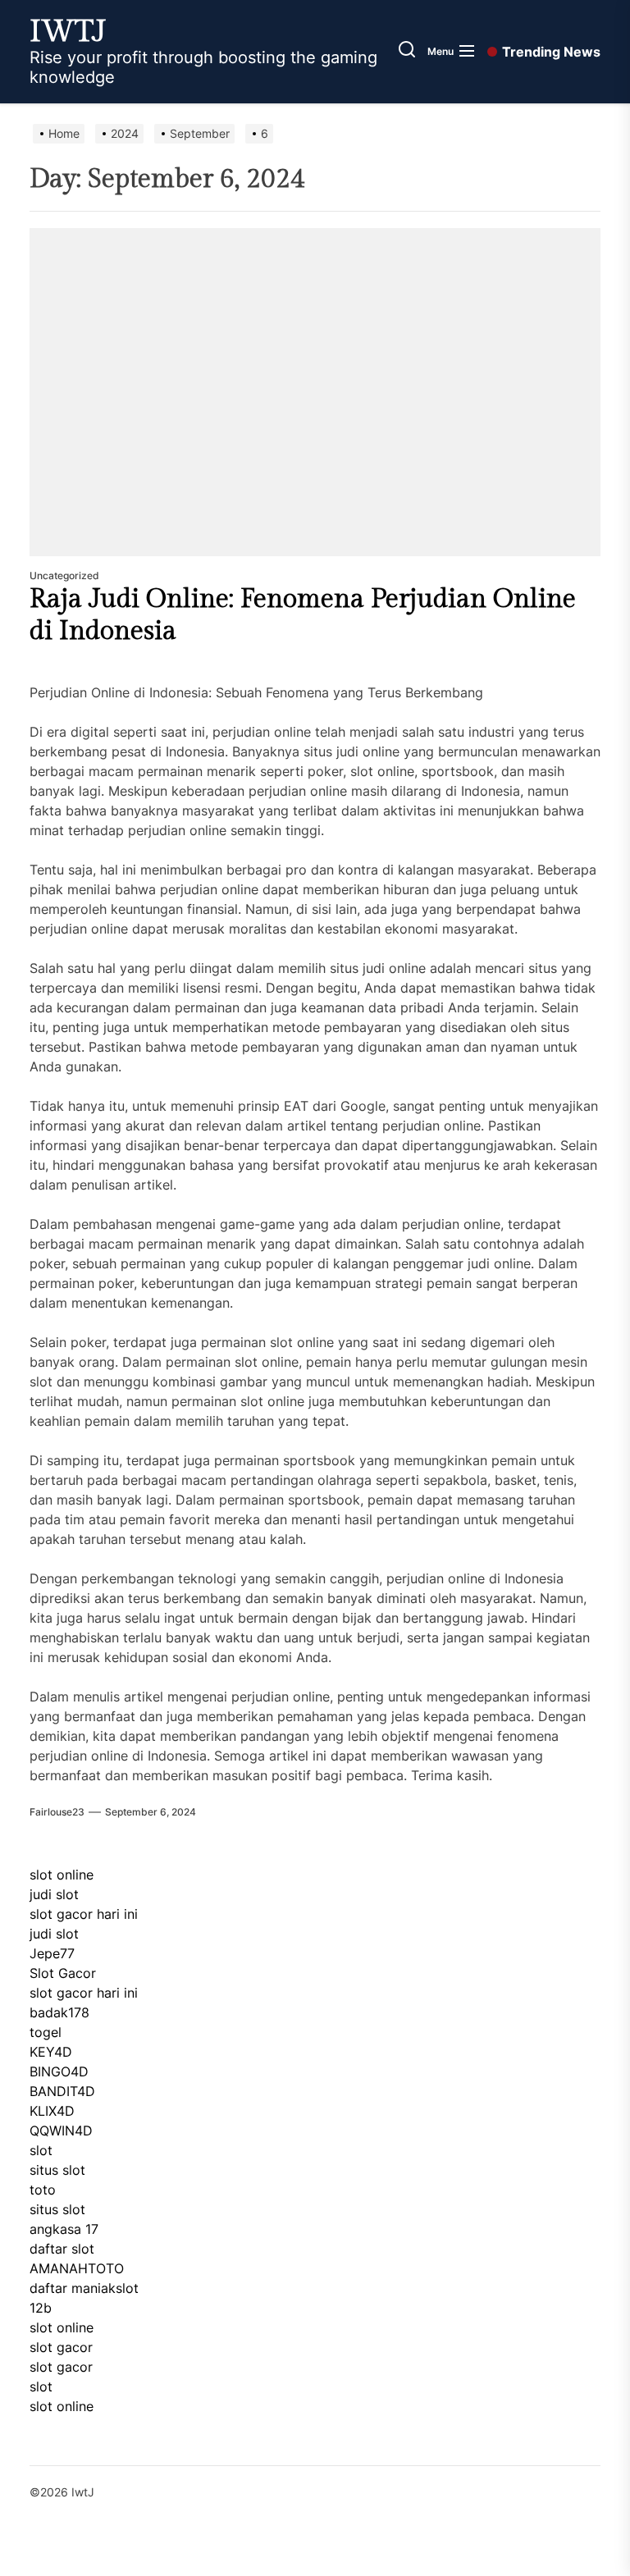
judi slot (54, 1894)
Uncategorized (64, 575)
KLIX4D (52, 2111)
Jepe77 (52, 1953)
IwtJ (68, 32)
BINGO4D (59, 2071)
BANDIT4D (62, 2091)
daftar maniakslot (84, 2288)
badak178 (59, 2012)
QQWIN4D (61, 2131)
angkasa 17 (64, 2229)
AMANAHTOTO (77, 2268)
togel (46, 2032)
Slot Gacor (63, 1973)
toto (43, 2190)
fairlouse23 (57, 1812)
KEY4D (51, 2052)
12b (41, 2308)
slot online (62, 1875)
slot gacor (61, 2347)
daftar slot (62, 2249)
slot (41, 2150)
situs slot (57, 2170)
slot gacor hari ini (84, 1914)
